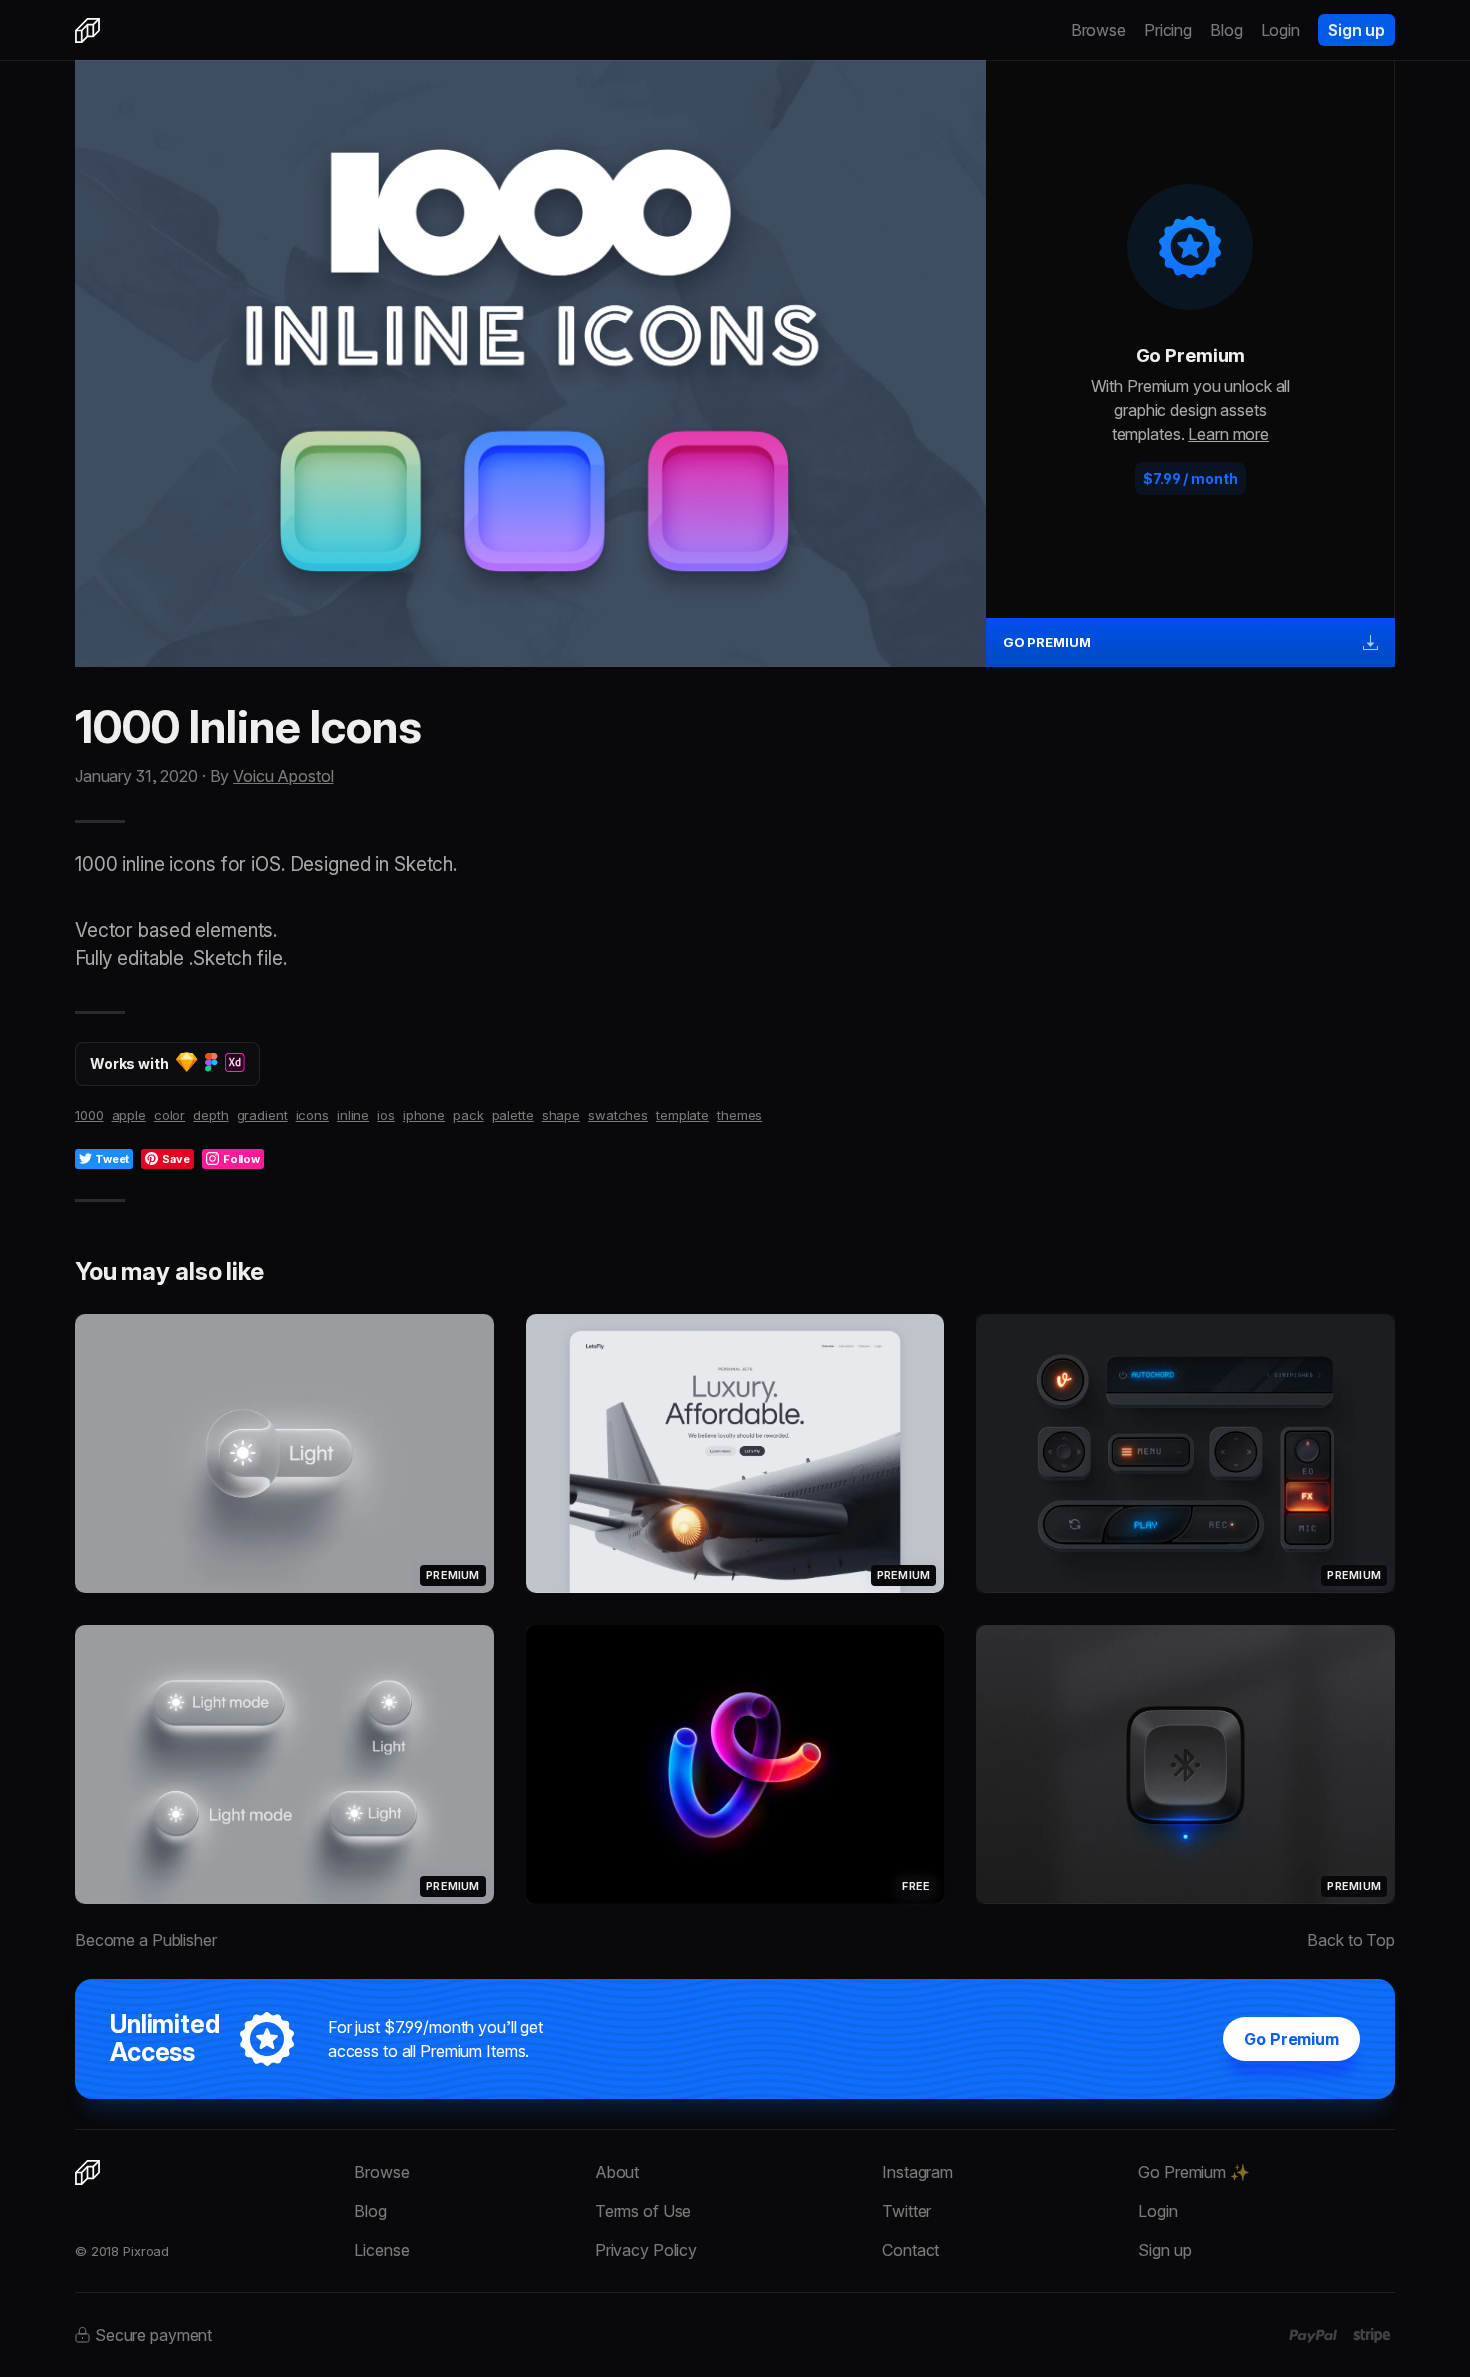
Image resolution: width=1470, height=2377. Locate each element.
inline (353, 1115)
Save (176, 1159)
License (381, 2250)
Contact (910, 2250)
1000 (89, 1115)
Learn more (1228, 434)
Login (1280, 30)
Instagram (917, 2172)
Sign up (1356, 30)
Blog (1226, 30)
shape (561, 1115)
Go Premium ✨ (1193, 2172)
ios (386, 1115)
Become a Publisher (146, 1940)
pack (468, 1115)
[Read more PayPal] (1313, 2336)
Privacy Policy (646, 2250)
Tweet (112, 1159)
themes (739, 1115)
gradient (262, 1115)
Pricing (1168, 30)
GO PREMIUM (1047, 642)
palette (513, 1115)
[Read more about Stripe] (1371, 2335)
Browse (1098, 30)
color (169, 1115)
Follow (241, 1159)
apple (129, 1115)
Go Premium (1291, 2039)
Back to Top (1351, 1940)
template (682, 1115)
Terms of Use (643, 2211)
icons (312, 1115)
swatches (618, 1115)
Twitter (906, 2211)
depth (210, 1115)
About (617, 2172)
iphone (424, 1115)
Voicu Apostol (283, 776)
